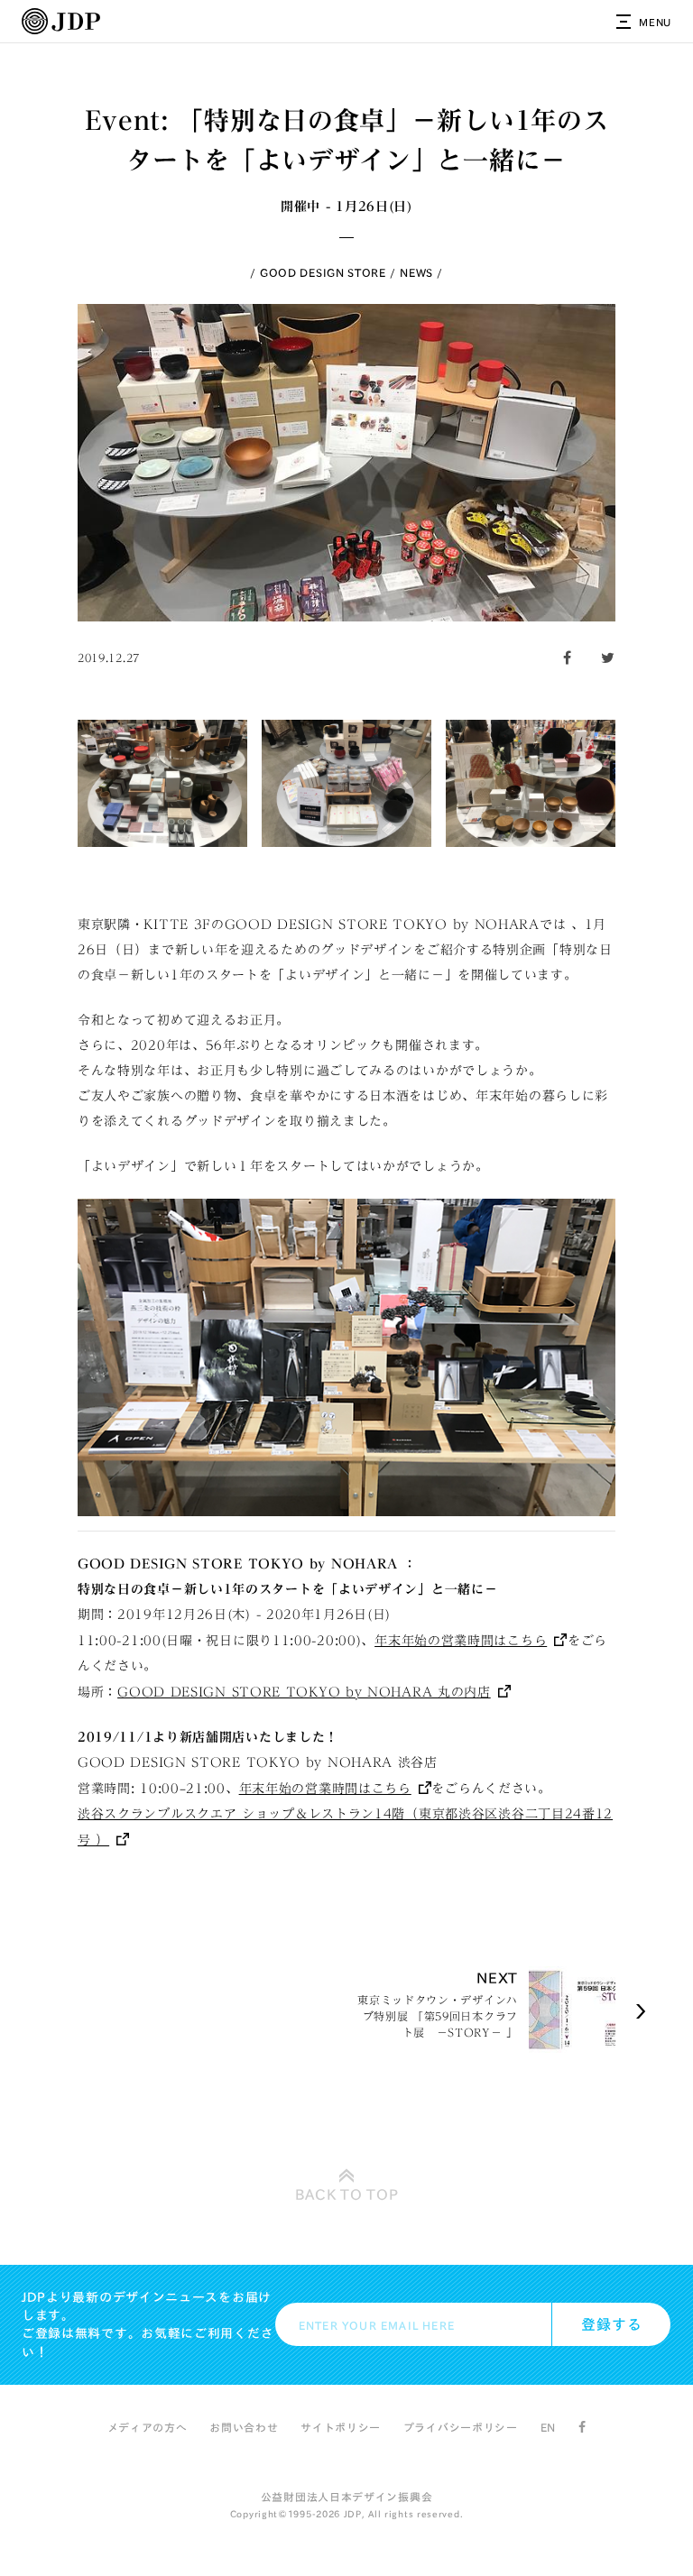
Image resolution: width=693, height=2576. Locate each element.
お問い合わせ (244, 2427)
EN (548, 2427)
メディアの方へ (148, 2427)
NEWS (416, 272)
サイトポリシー (341, 2427)
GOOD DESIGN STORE (323, 272)
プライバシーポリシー (461, 2427)
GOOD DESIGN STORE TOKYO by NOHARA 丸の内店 (304, 1692)
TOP (347, 2194)
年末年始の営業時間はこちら (461, 1641)
